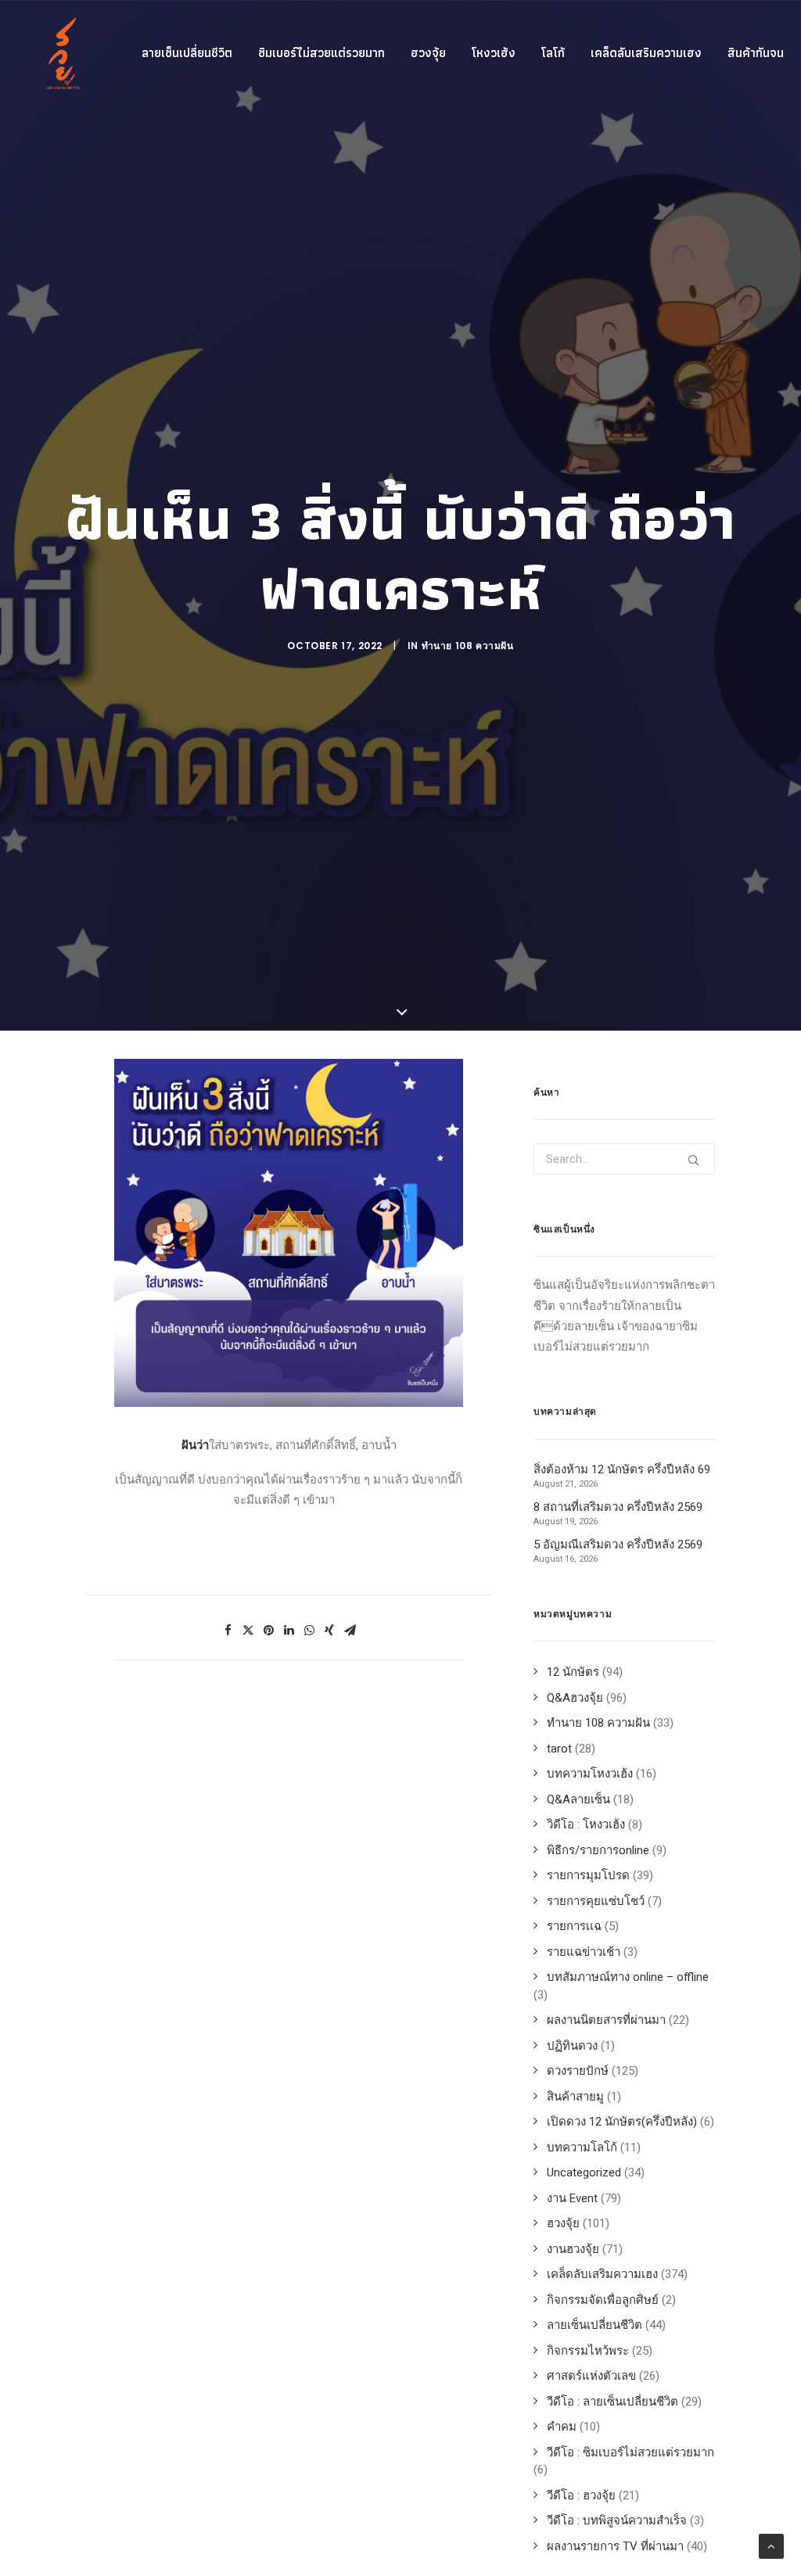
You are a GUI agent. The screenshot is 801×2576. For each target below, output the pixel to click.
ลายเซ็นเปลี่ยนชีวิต (187, 53)
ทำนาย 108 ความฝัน (468, 646)
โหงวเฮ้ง (494, 53)
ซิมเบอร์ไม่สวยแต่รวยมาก (321, 53)
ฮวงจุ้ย (428, 53)
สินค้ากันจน (756, 53)
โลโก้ (553, 53)
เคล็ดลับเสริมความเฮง (646, 53)
